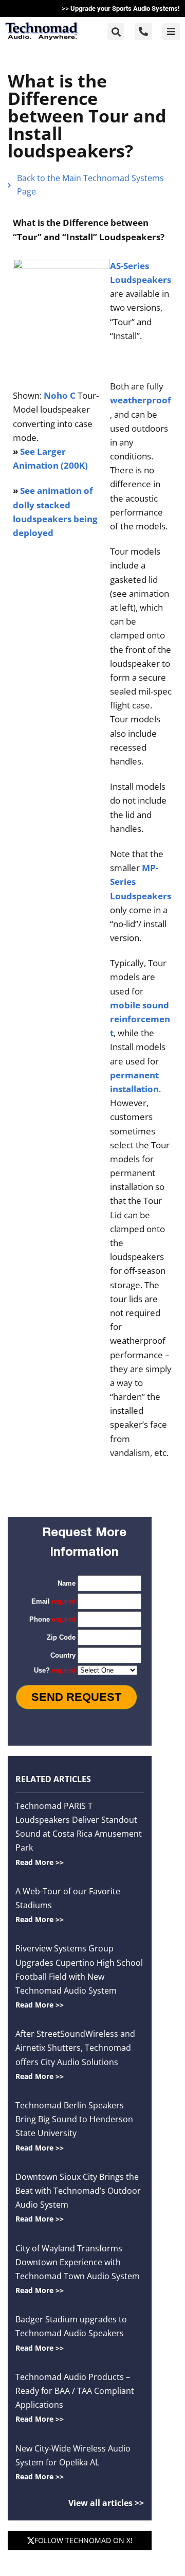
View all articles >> (106, 2503)
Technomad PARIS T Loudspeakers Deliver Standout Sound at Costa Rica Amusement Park (79, 1834)
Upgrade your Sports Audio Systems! (125, 8)
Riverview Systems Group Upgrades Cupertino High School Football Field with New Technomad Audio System (79, 1976)
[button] (116, 32)
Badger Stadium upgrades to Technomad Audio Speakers (71, 2333)
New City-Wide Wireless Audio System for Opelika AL (73, 2462)
